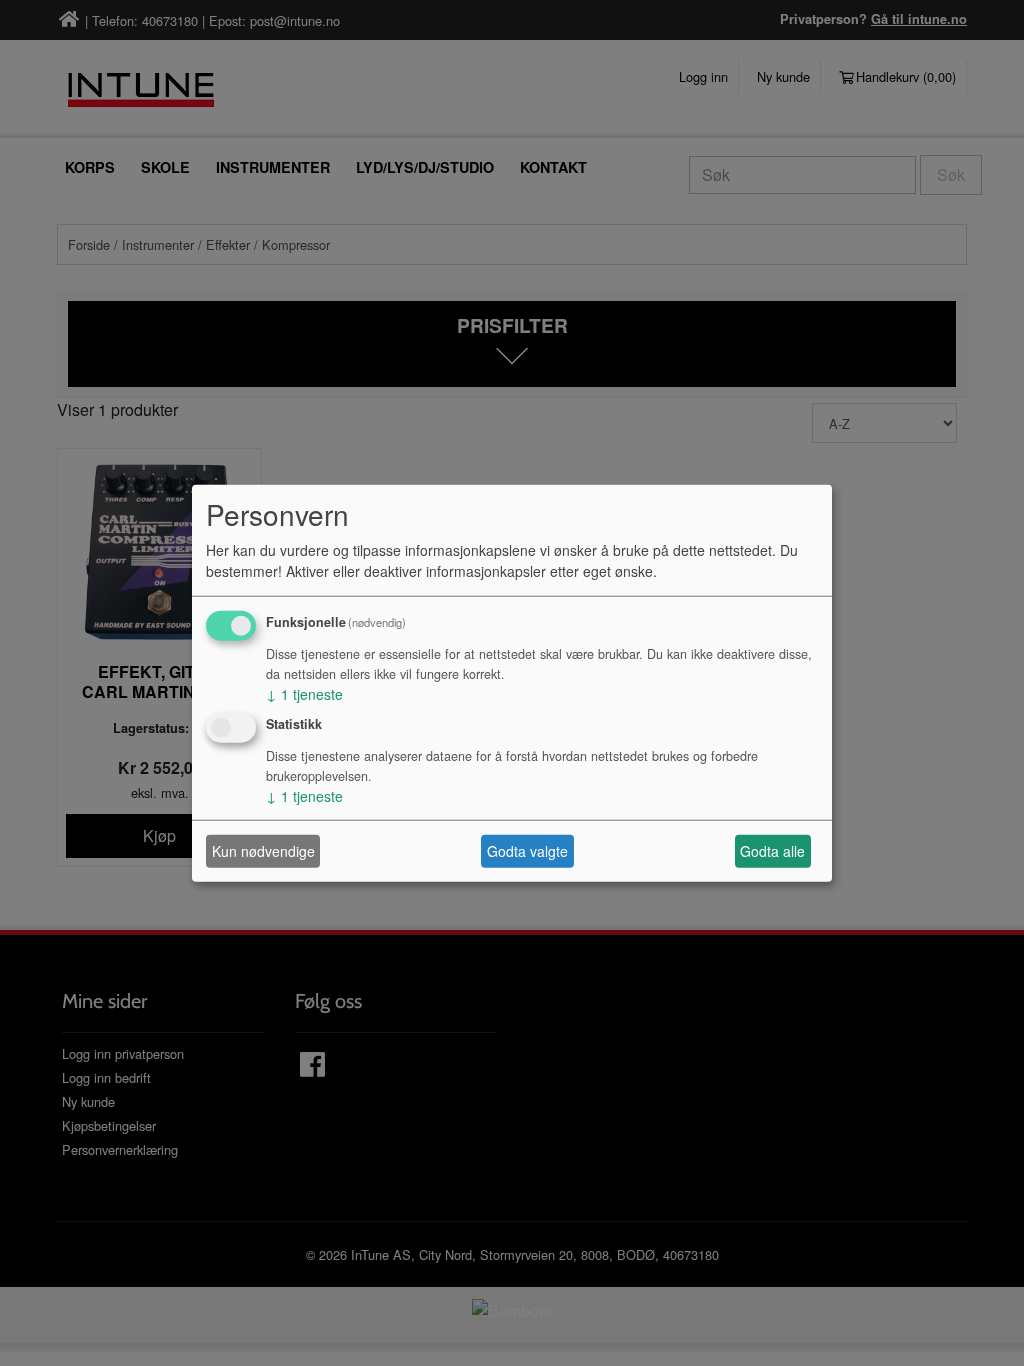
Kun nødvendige (263, 851)
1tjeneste (304, 693)
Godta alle (772, 851)
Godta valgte (527, 851)
